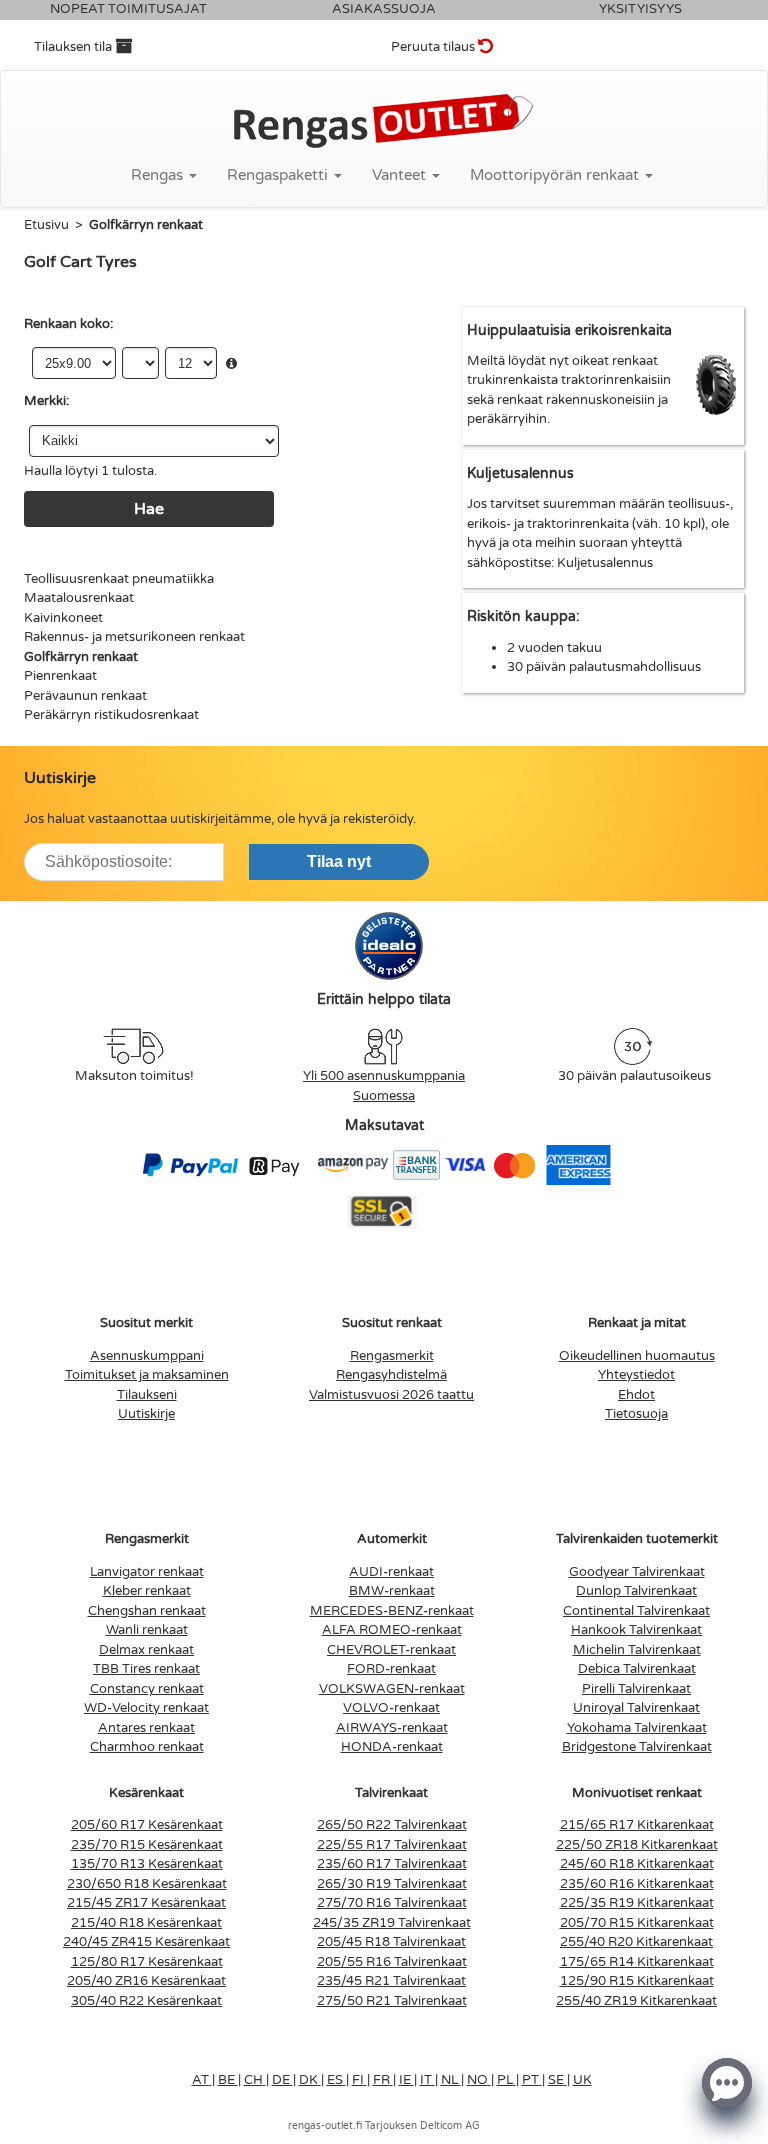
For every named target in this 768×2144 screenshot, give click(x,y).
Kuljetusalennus (605, 563)
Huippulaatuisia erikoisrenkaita (569, 330)
